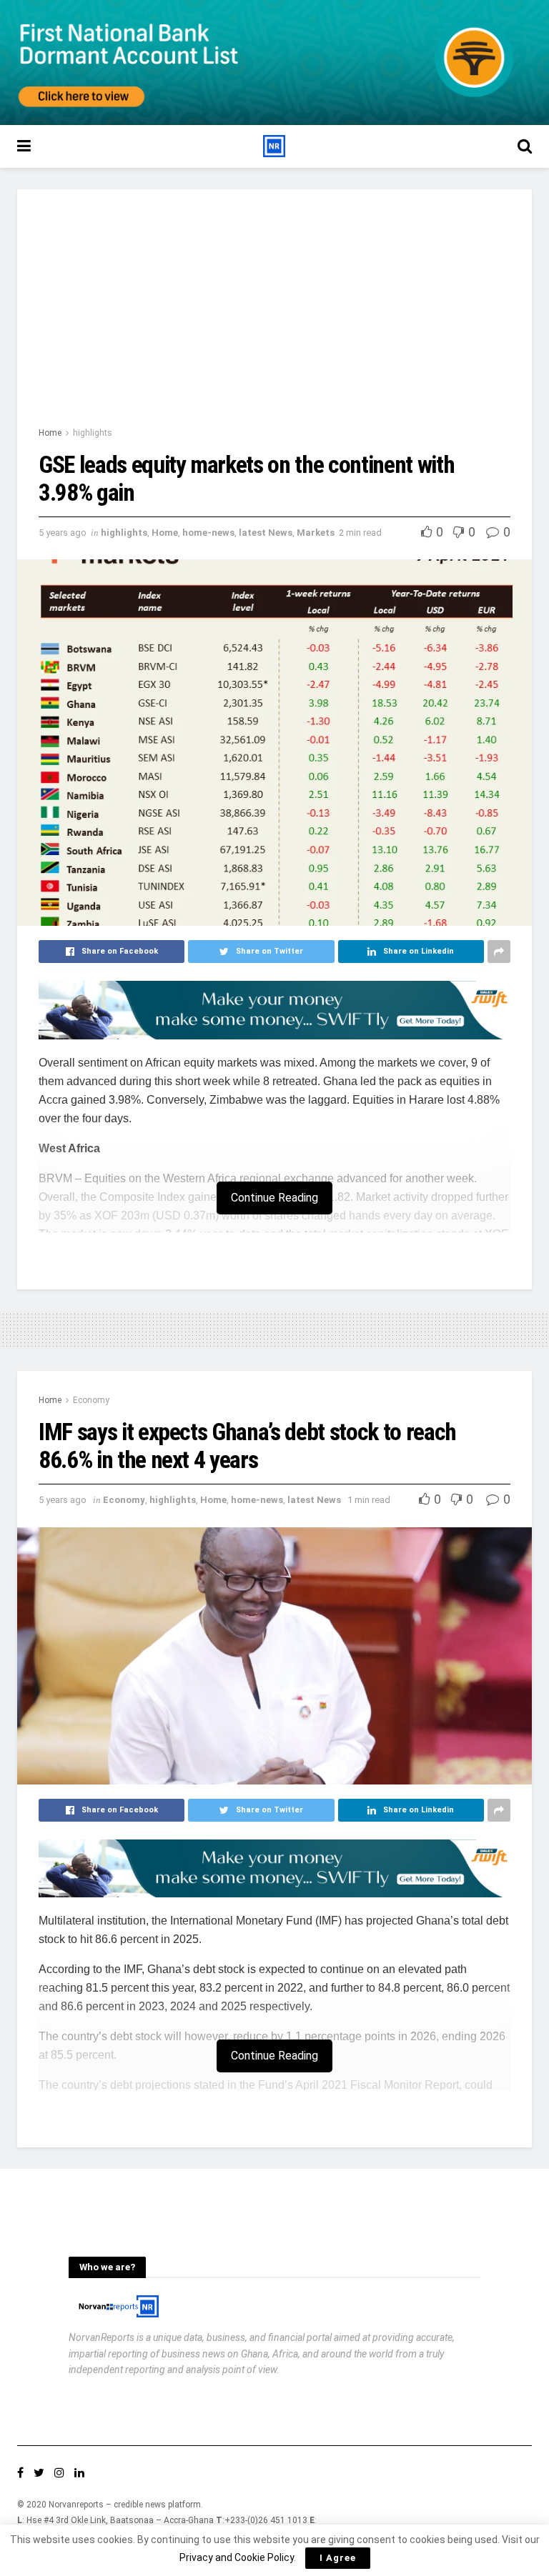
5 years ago (63, 533)
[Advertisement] (274, 318)
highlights (93, 433)
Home (50, 433)
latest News (266, 533)
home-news (208, 533)
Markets (316, 533)
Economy (91, 1400)
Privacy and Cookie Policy (237, 2557)
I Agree (338, 2558)
